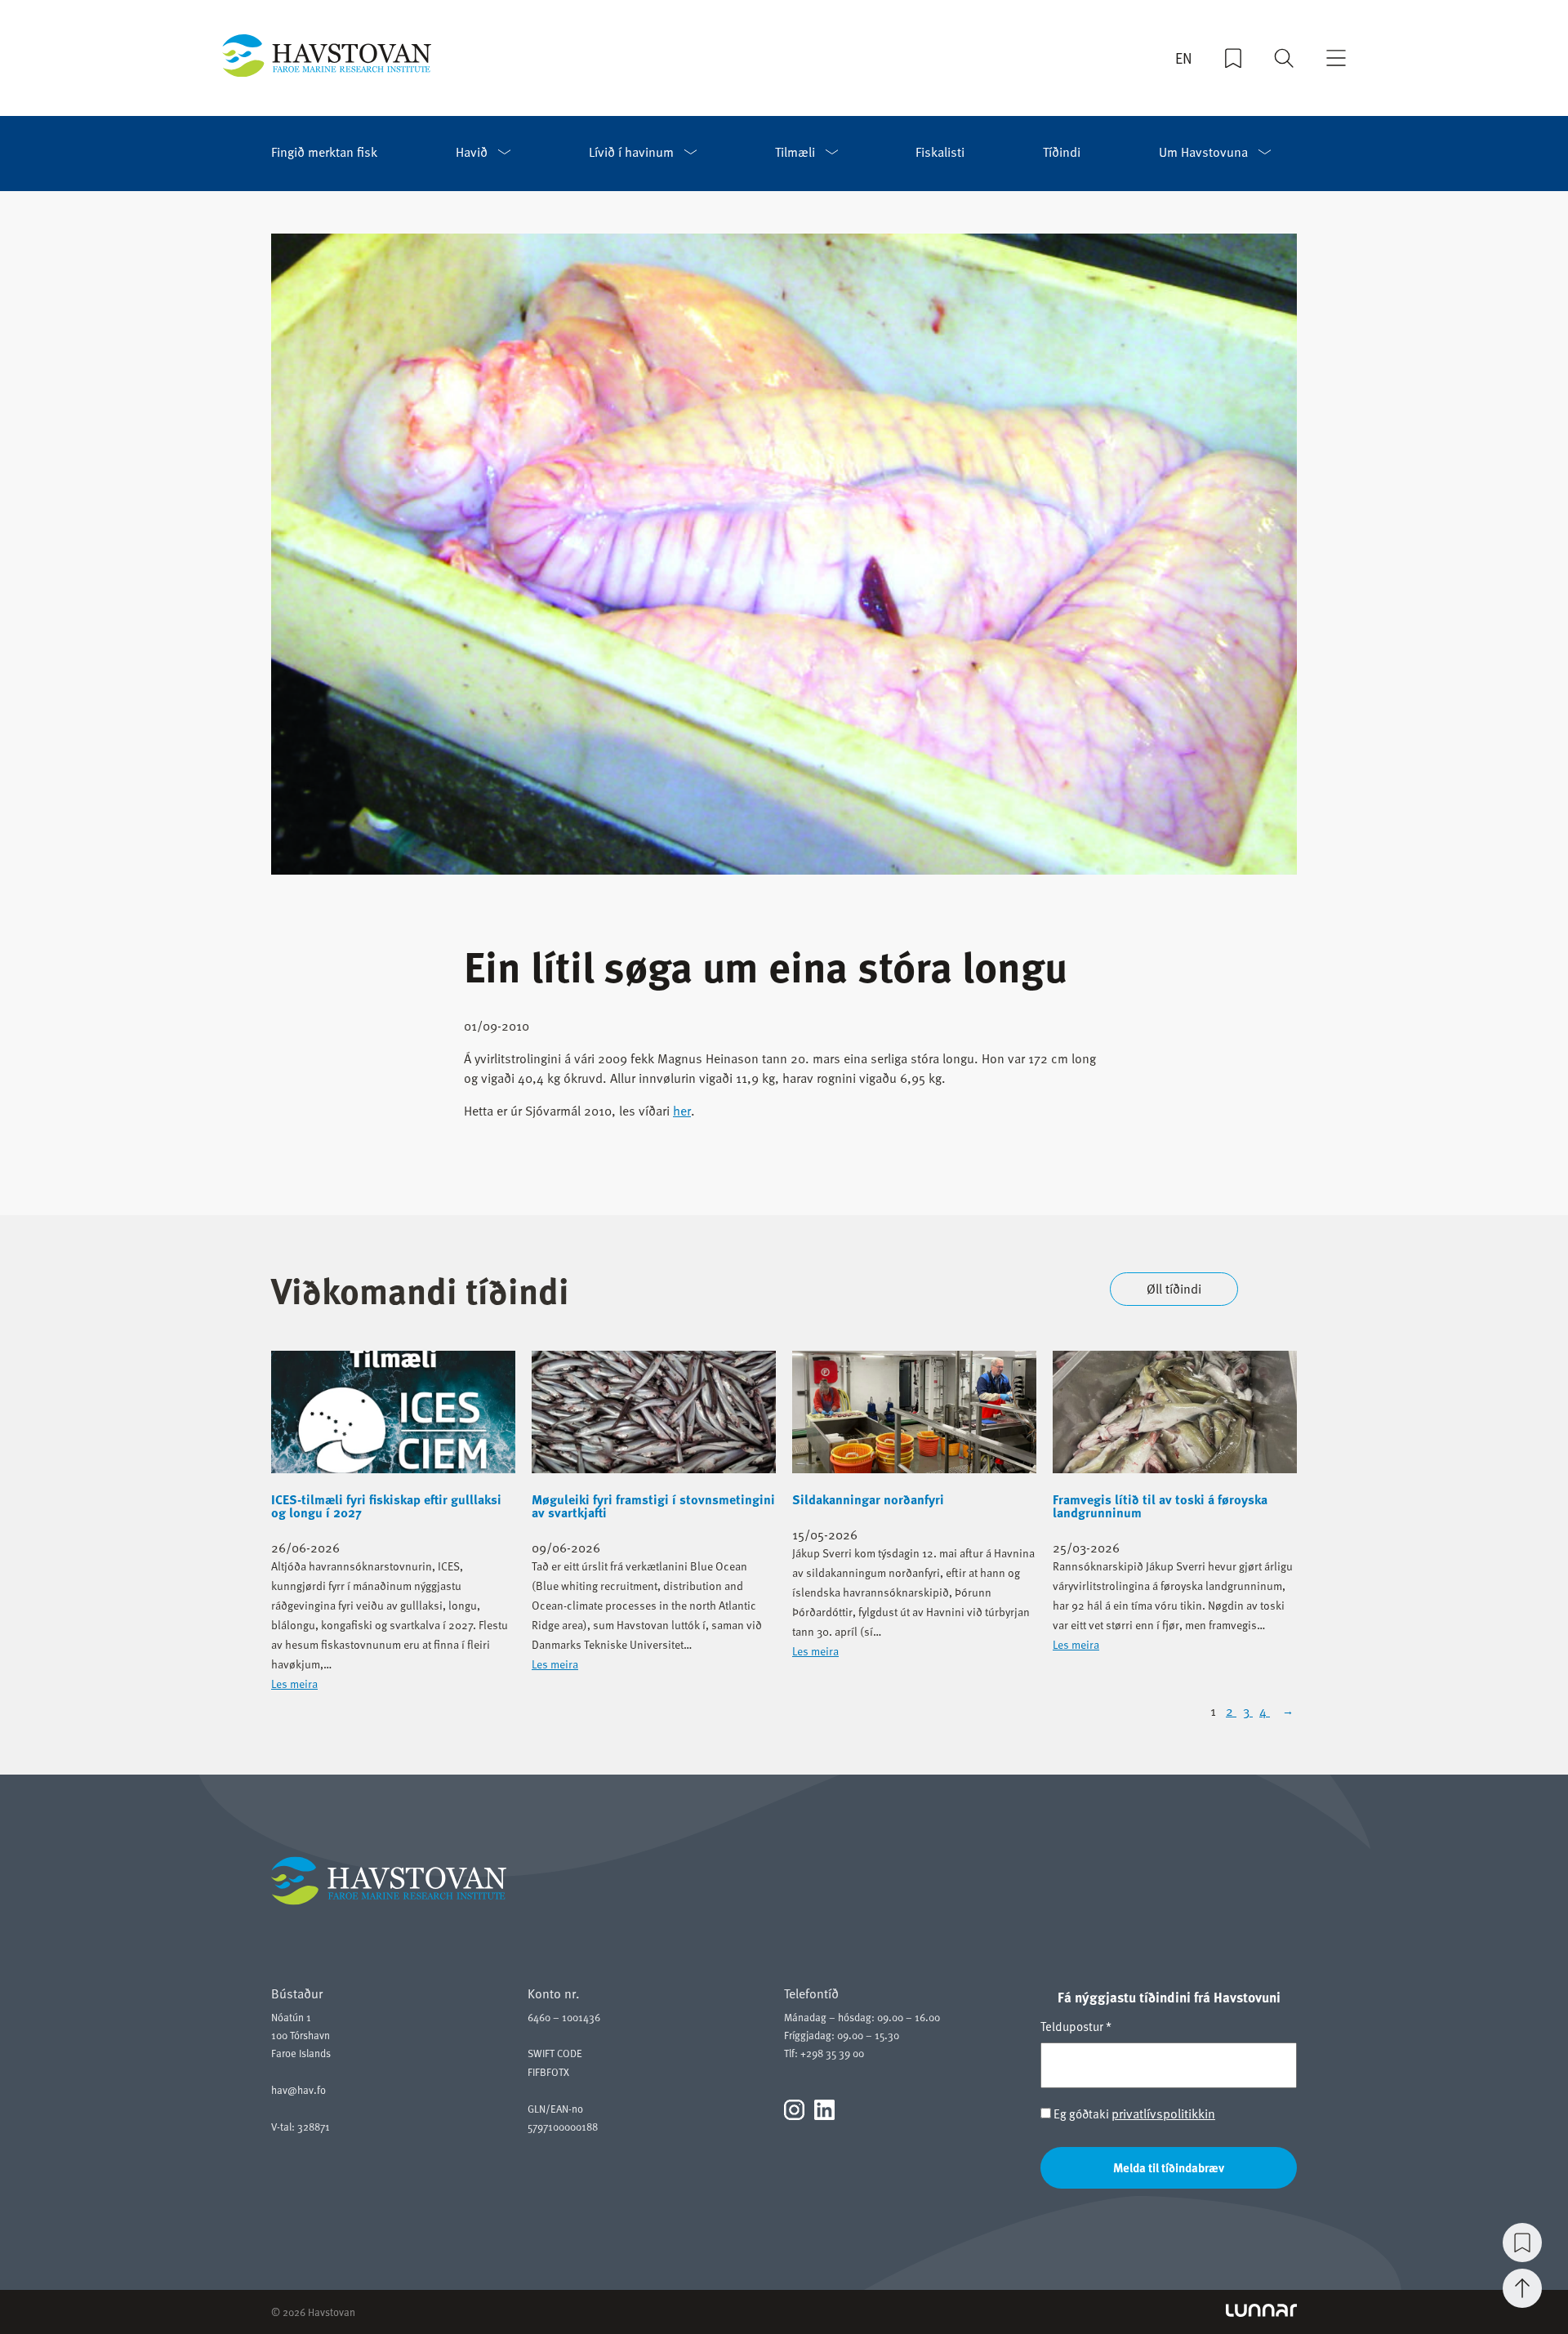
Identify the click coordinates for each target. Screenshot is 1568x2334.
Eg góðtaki (1133, 2114)
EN (1184, 58)
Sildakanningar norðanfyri (868, 1499)
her (682, 1111)
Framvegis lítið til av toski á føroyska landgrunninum (1160, 1506)
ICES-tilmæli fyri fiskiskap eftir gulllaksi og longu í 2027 (386, 1506)
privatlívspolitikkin (1163, 2114)
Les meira (294, 1684)
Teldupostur (1076, 2026)
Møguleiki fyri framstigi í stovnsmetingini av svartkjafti (653, 1506)
